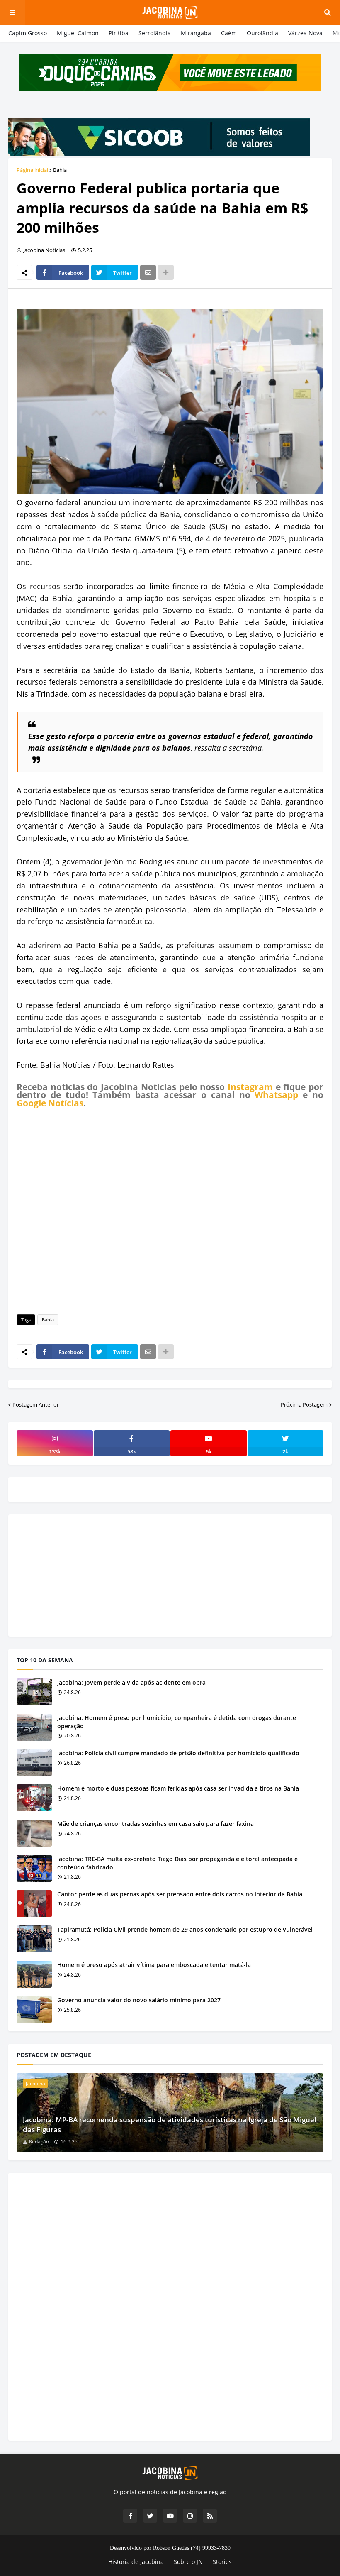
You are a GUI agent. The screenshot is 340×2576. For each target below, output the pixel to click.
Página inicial (32, 170)
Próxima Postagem (304, 1404)
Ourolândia (262, 33)
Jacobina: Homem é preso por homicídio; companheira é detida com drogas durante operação (177, 1722)
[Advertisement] (170, 1210)
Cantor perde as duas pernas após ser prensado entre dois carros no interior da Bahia (180, 1894)
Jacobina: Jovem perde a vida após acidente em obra (131, 1682)
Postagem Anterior (36, 1404)
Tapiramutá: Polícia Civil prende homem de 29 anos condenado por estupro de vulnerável (185, 1929)
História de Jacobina (136, 2562)
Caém (229, 33)
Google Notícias (50, 1103)
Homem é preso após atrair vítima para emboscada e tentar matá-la (154, 1965)
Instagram (250, 1087)
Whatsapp (276, 1095)
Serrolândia (155, 33)
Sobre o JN (188, 2562)
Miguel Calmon (78, 33)
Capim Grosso (28, 33)
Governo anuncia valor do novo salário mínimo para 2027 (139, 2000)
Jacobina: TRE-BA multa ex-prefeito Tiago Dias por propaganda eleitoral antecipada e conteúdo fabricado (177, 1863)
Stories (222, 2562)
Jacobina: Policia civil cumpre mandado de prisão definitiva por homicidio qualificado (178, 1753)
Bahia (60, 170)
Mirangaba (196, 33)
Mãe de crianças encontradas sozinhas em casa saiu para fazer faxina (155, 1824)
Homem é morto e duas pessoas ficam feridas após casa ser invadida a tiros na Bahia (178, 1788)
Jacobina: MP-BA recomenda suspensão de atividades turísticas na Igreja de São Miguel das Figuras (170, 2125)
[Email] (148, 272)
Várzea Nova (305, 33)
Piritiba (119, 33)
